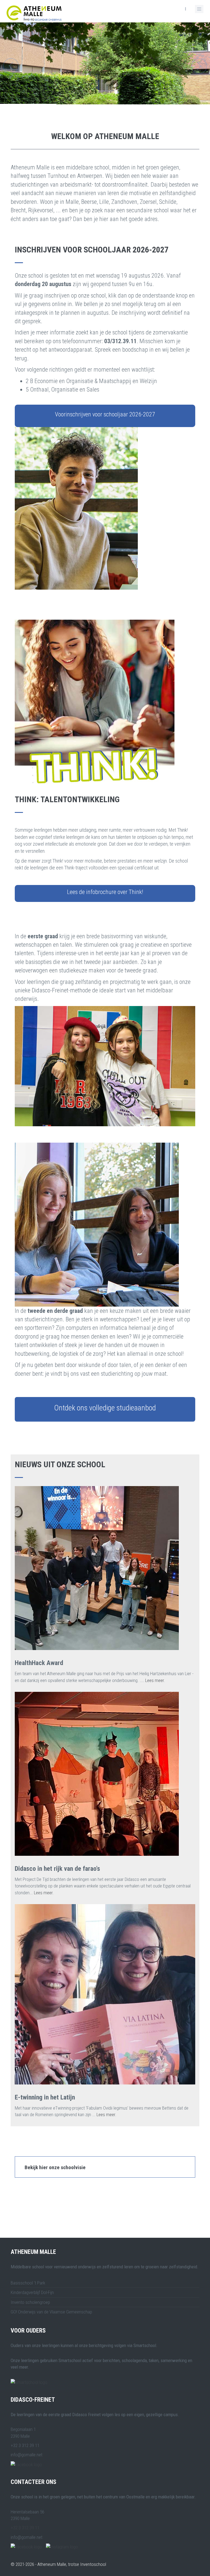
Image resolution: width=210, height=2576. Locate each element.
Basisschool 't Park (28, 2283)
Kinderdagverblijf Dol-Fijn (32, 2292)
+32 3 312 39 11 (25, 2528)
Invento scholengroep (30, 2302)
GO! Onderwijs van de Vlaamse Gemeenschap (51, 2312)
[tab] (105, 2167)
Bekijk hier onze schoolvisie (55, 2167)
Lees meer (154, 1680)
